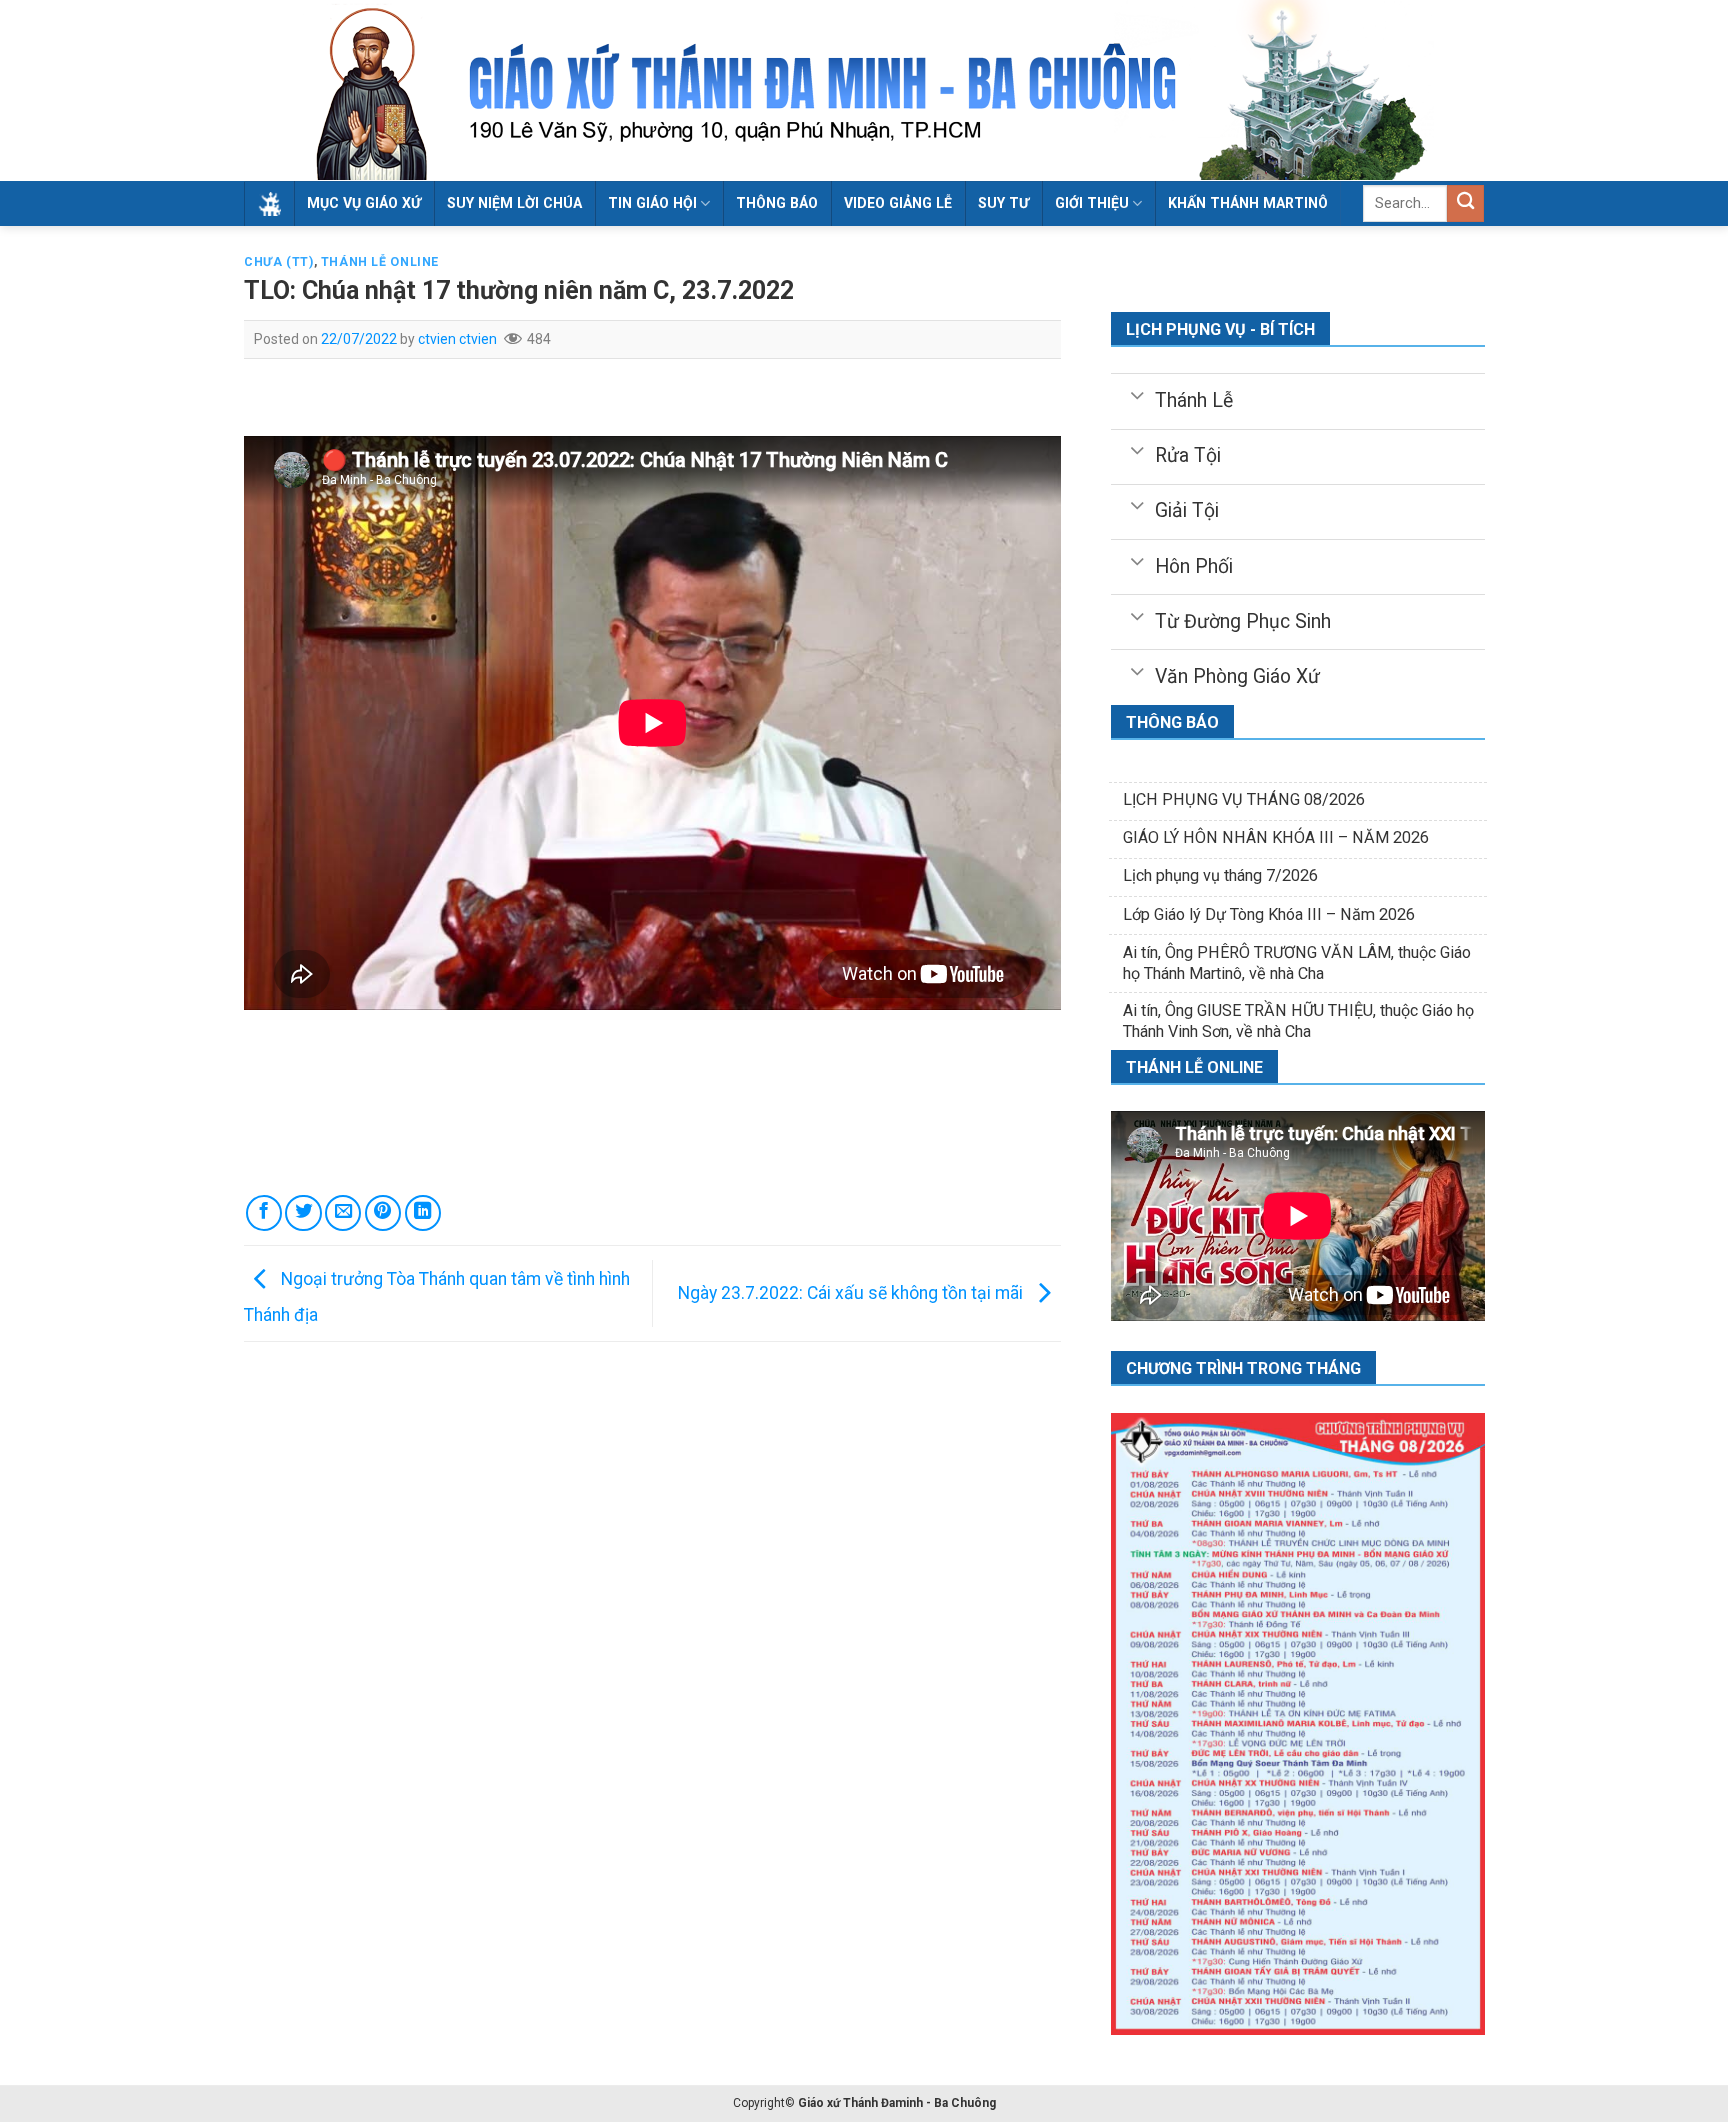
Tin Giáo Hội (652, 203)
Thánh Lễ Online (380, 262)
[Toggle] (1136, 394)
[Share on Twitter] (303, 1213)
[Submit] (1465, 203)
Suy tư (1003, 203)
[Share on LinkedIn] (423, 1213)
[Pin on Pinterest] (383, 1213)
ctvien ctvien (457, 339)
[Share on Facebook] (264, 1213)
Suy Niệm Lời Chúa (514, 203)
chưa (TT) (279, 262)
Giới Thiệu (1092, 203)
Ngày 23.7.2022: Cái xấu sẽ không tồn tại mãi (852, 1292)
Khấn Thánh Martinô (1248, 203)
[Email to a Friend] (343, 1213)
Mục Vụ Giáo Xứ (364, 203)
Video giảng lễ (898, 203)
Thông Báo (777, 203)
